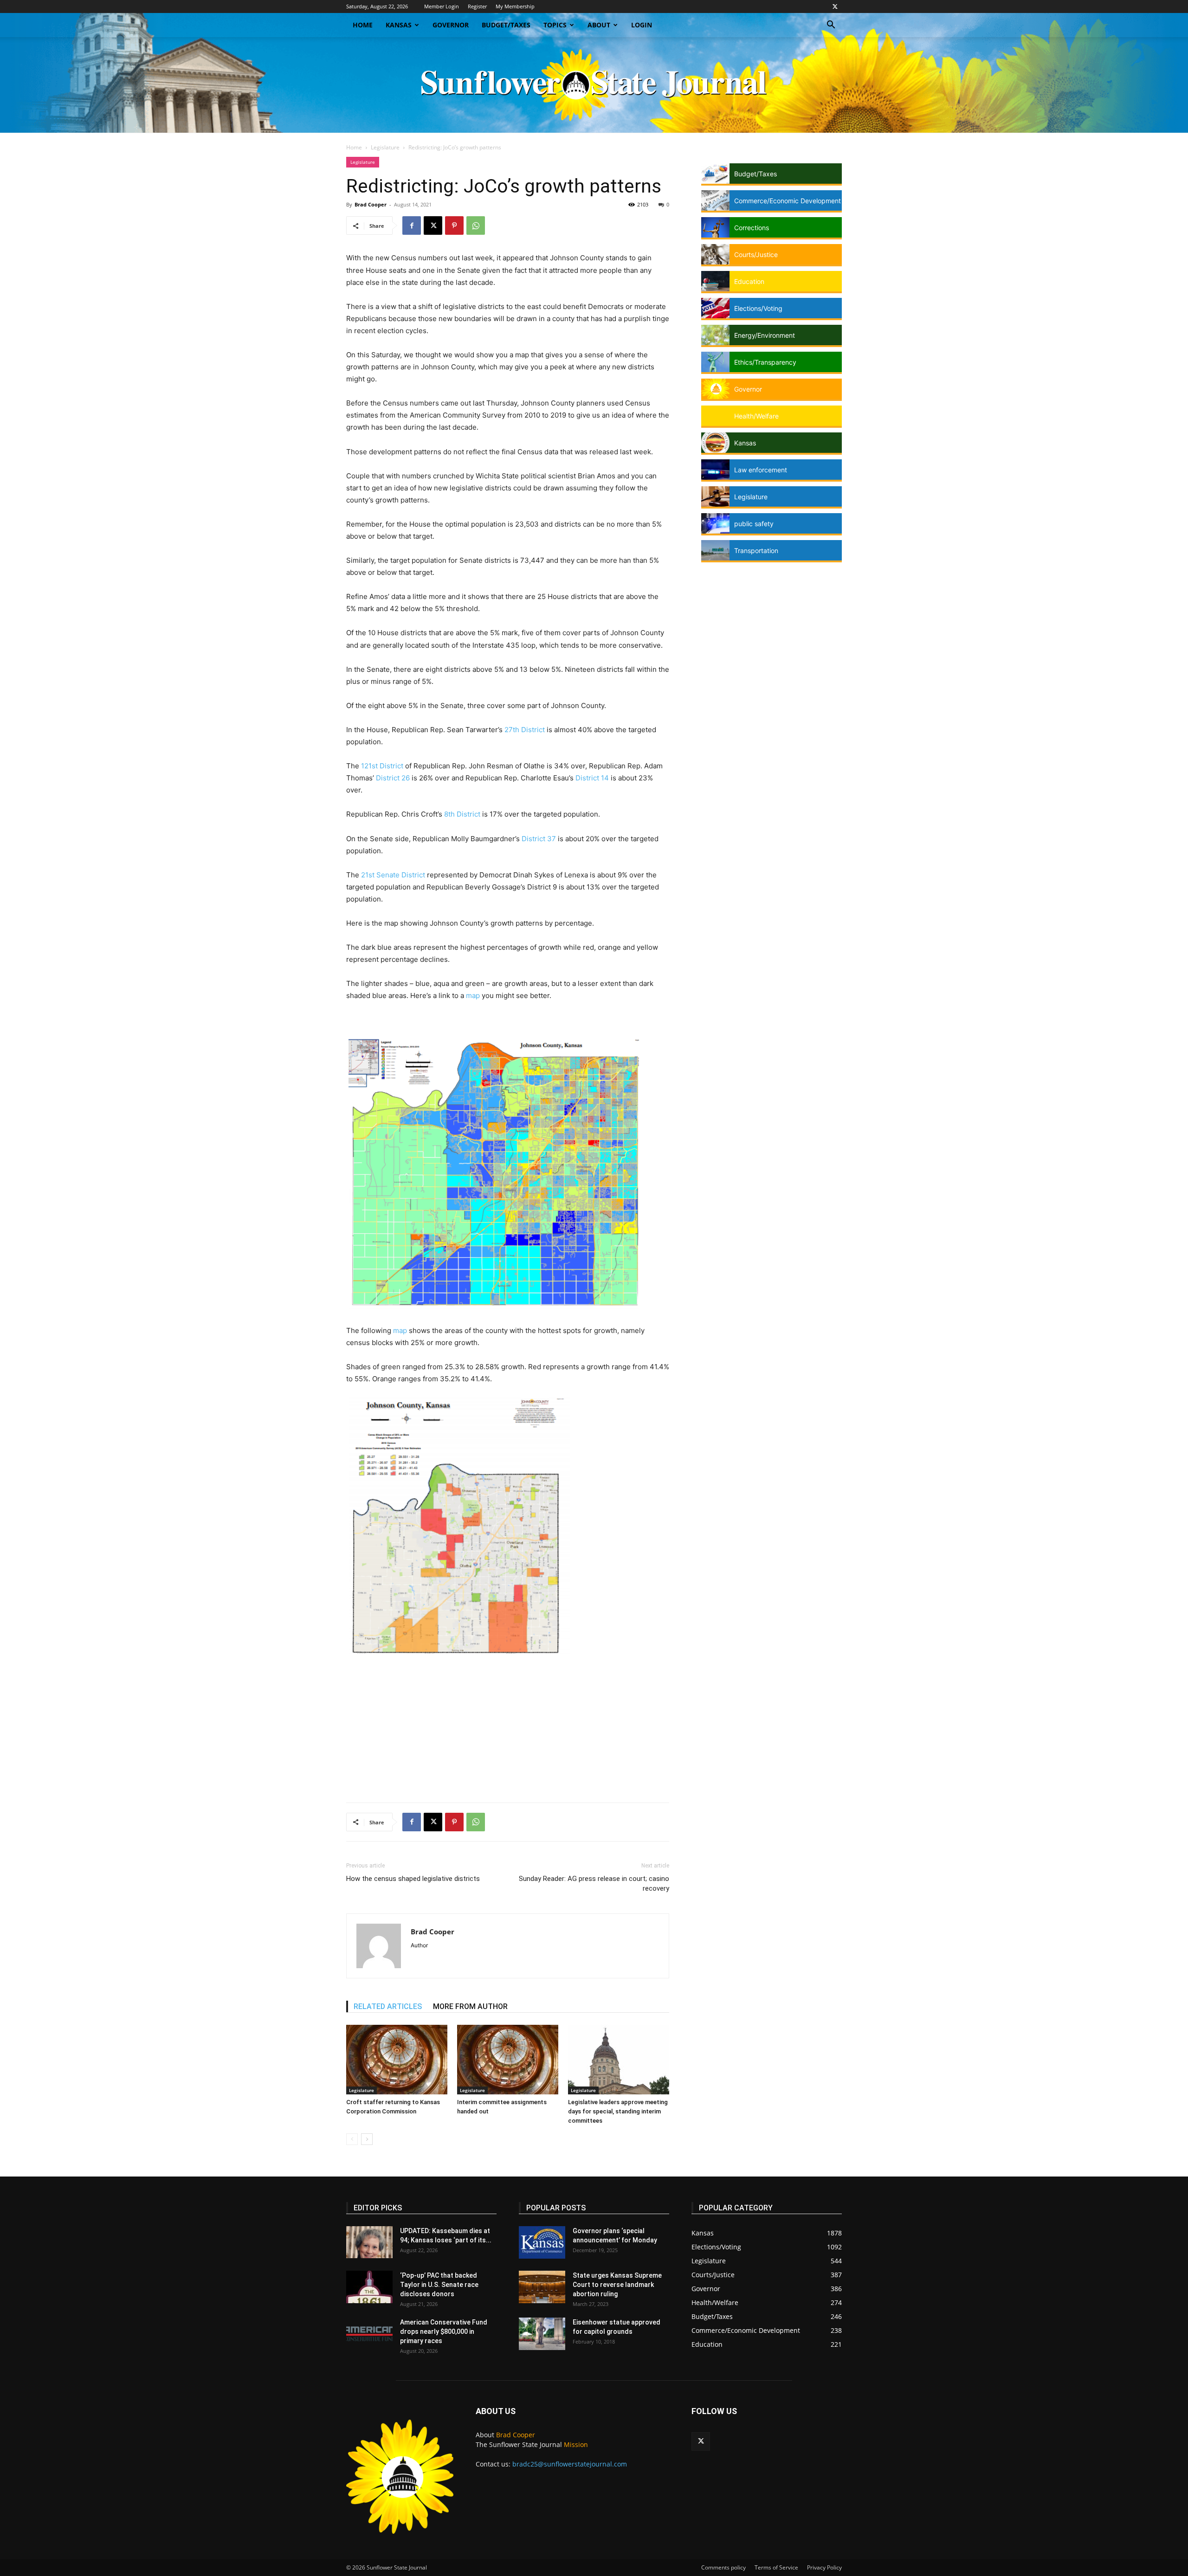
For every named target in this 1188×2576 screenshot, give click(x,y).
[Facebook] (412, 225)
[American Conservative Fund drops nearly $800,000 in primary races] (369, 2334)
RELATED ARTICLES (388, 2006)
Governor (451, 25)
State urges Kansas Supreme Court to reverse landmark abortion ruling (617, 2285)
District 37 (539, 839)
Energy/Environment (765, 335)
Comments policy (723, 2567)
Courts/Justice (756, 254)
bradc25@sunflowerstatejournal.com (570, 2464)
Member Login (442, 6)
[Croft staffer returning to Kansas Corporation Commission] (397, 2060)
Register (477, 6)
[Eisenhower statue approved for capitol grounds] (542, 2334)
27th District (525, 730)
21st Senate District (392, 875)
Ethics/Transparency (765, 362)
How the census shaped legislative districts (413, 1879)
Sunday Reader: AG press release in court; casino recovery (594, 1884)
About (599, 25)
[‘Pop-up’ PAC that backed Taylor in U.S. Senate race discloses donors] (369, 2287)
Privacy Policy (824, 2567)
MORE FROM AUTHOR (470, 2006)
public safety (754, 524)
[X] (835, 6)
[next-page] (367, 2139)
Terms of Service (776, 2567)
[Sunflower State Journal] (594, 85)
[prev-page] (352, 2139)
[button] (831, 26)
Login (642, 25)
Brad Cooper (371, 204)
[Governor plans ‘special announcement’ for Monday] (542, 2242)
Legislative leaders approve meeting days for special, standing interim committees (618, 2111)
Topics (555, 25)
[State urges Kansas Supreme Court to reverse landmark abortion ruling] (542, 2287)
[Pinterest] (454, 225)
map (473, 995)
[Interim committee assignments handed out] (508, 2060)
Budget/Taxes (506, 25)
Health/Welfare (756, 416)
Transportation (756, 551)
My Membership (515, 6)
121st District (382, 766)
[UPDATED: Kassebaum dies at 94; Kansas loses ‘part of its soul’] (369, 2242)
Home (363, 25)
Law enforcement (761, 470)
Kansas (399, 25)
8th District (462, 814)
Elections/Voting (758, 308)
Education (749, 281)
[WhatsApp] (476, 225)
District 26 (393, 778)
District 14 (592, 778)
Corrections (752, 228)
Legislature (385, 147)
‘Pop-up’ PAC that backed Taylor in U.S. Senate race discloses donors (439, 2285)
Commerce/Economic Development (788, 201)
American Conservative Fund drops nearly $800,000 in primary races (444, 2331)
